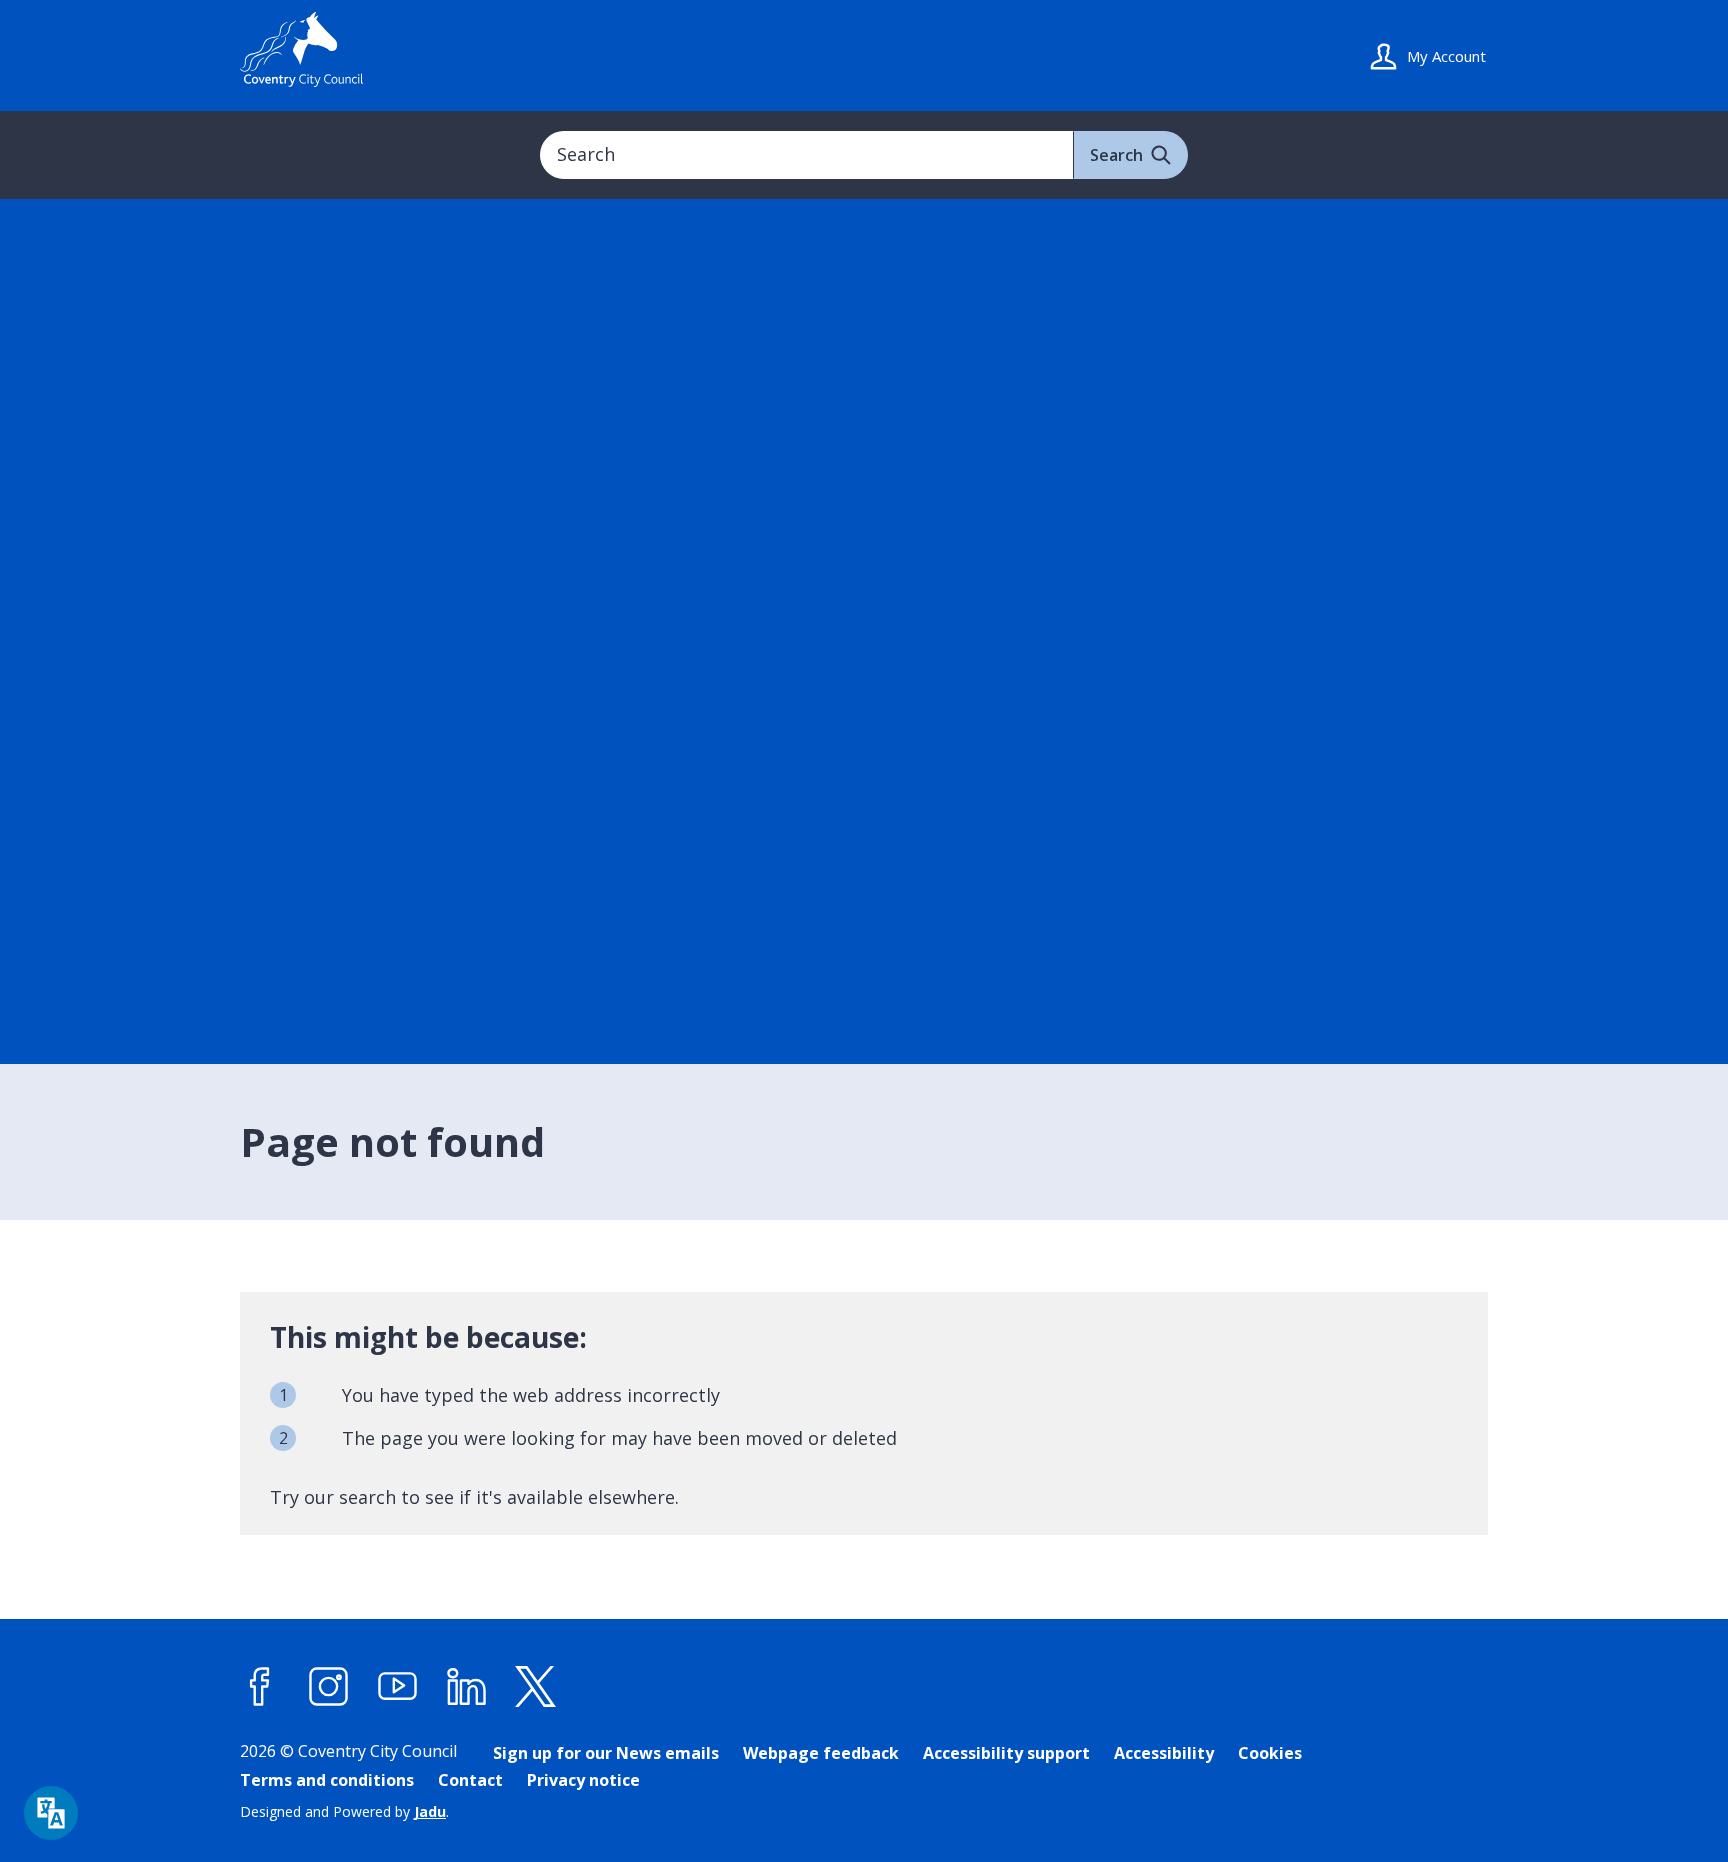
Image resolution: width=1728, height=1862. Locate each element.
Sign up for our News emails (606, 1753)
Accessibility (1164, 1753)
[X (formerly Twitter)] (536, 1687)
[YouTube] (398, 1687)
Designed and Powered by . (344, 1811)
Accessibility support (1006, 1753)
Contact (470, 1780)
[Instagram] (329, 1687)
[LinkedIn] (467, 1687)
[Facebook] (260, 1687)
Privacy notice (583, 1780)
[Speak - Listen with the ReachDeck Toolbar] (51, 1813)
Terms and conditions (327, 1780)
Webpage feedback (821, 1753)
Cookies (1270, 1753)
